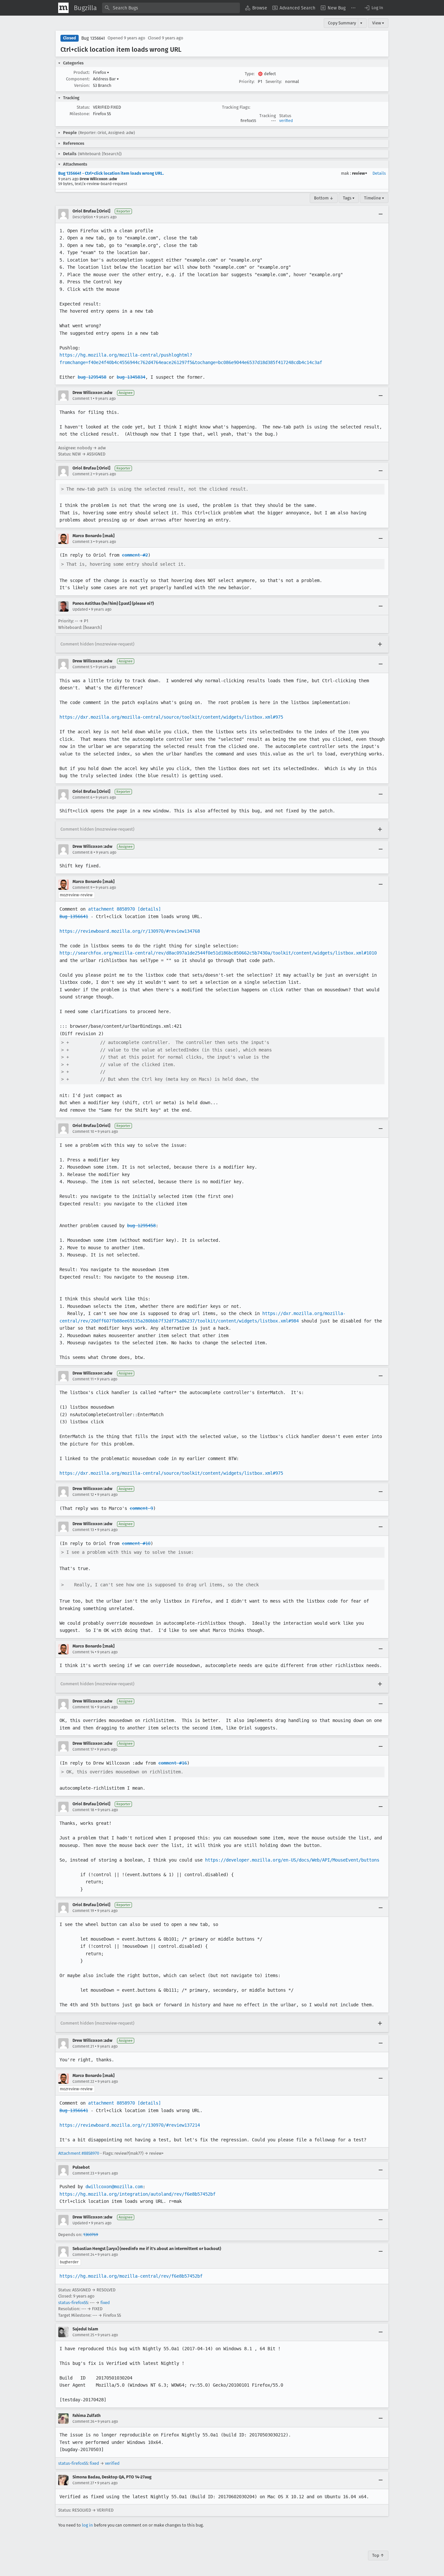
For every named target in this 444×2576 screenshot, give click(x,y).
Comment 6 (82, 797)
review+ (360, 173)
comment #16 (173, 1763)
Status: (83, 107)
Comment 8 (83, 852)
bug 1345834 (131, 377)
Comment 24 (83, 2255)
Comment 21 (83, 2046)
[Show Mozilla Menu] (63, 8)
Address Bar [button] (106, 79)
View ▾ (378, 23)
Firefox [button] (101, 72)
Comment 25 (83, 2335)
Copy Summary (342, 23)
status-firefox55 (73, 2303)
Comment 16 (83, 1707)
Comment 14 (83, 1652)
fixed (105, 2303)
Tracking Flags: (236, 107)
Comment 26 (83, 2421)
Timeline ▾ (374, 198)
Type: (250, 74)
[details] (149, 909)
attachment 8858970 (111, 909)
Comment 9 (82, 888)
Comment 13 (83, 1530)
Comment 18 (83, 1810)
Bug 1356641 (93, 38)
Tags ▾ (349, 198)
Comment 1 (82, 399)
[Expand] (380, 644)
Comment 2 (82, 474)
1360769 (91, 2235)
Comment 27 (83, 2483)
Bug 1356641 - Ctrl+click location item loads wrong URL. (111, 173)
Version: (82, 85)
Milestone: (80, 114)
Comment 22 (83, 2081)
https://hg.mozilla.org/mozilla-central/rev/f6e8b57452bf (131, 2276)
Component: (78, 79)
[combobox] (171, 8)
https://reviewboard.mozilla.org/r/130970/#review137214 (130, 2125)
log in (87, 2525)
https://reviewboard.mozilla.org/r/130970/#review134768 (130, 931)
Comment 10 (83, 1132)
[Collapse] (381, 214)
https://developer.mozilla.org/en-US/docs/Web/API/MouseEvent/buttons (292, 1860)
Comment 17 (83, 1749)
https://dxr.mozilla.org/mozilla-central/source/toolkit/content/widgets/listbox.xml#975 (171, 717)
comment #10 (136, 1543)
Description (83, 217)
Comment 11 (83, 1379)
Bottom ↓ (324, 198)
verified (286, 121)
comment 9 (141, 1508)
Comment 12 (83, 1495)
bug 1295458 (92, 377)
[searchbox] (171, 8)
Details (379, 173)
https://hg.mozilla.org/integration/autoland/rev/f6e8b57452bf (137, 2194)
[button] (373, 8)
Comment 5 (82, 667)
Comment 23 (83, 2173)
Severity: (274, 81)
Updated (80, 609)
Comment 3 (82, 542)
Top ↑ (378, 2555)
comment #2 (135, 555)
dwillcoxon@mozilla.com (114, 2187)
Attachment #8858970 (79, 2153)
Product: (82, 72)
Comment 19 (83, 1911)
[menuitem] (256, 8)
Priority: (247, 81)
